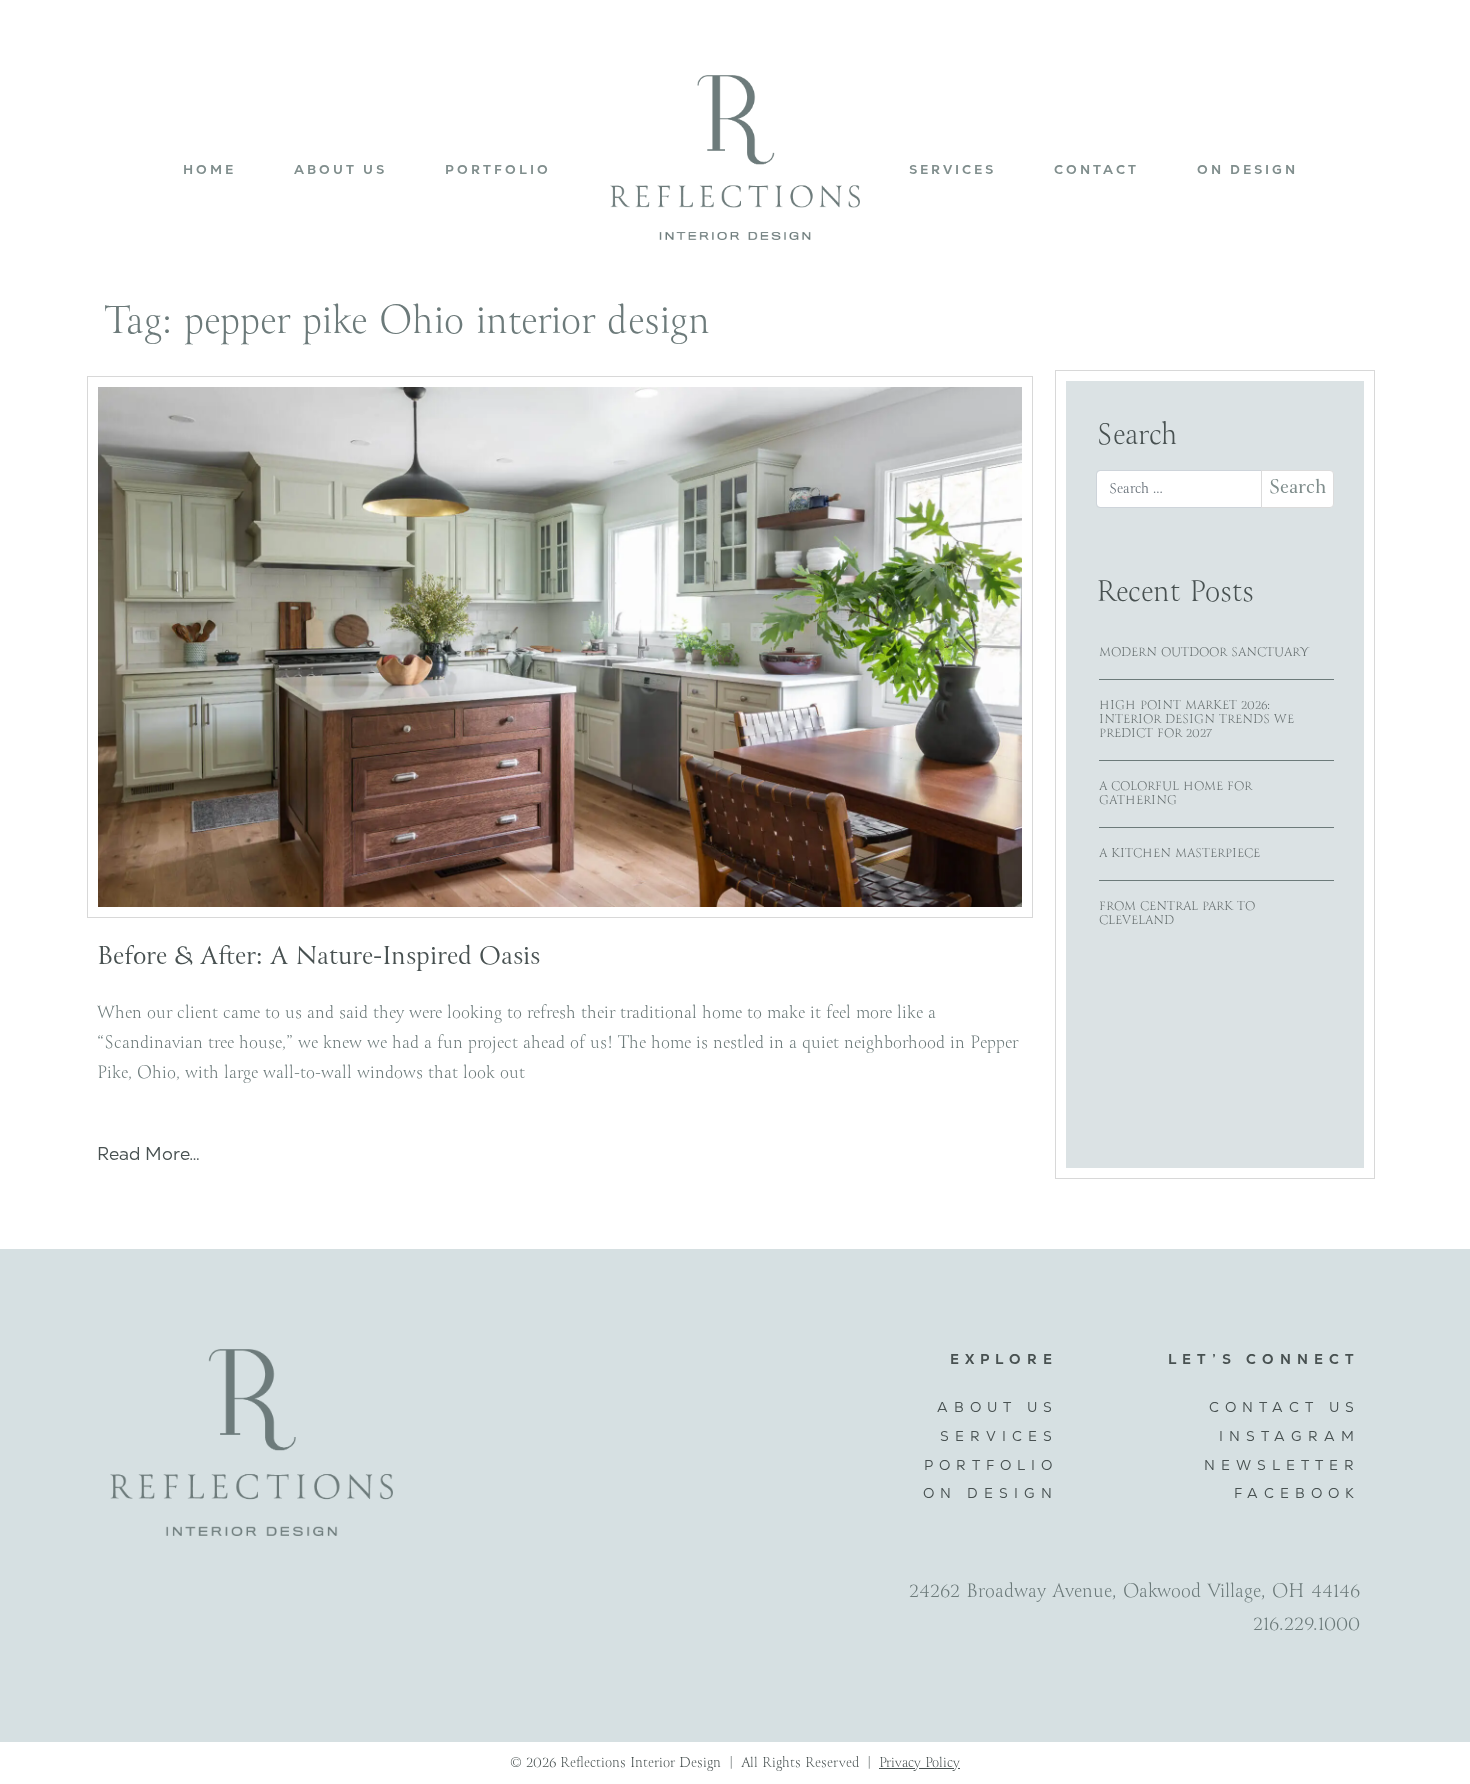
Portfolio (498, 169)
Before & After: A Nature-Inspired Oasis (318, 957)
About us (340, 169)
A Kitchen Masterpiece (1179, 853)
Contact (1096, 169)
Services (952, 169)
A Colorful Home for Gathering (1175, 793)
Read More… (148, 1154)
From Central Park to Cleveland (1177, 913)
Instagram (1289, 1436)
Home (209, 169)
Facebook (1297, 1493)
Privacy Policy (919, 1763)
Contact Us (1284, 1407)
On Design (1247, 169)
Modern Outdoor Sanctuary (1204, 652)
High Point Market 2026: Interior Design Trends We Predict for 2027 (1196, 719)
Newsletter (1282, 1465)
